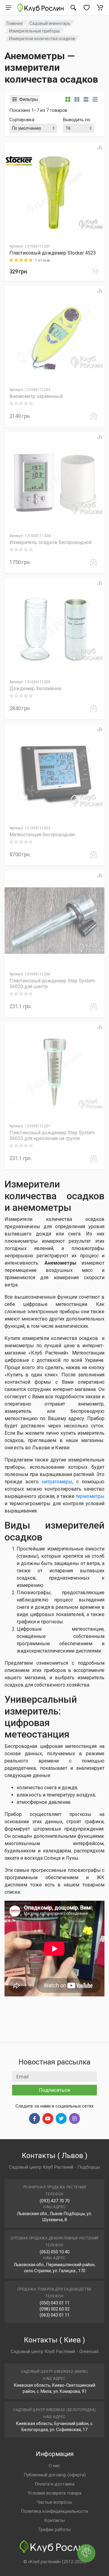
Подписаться (54, 2090)
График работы (54, 2530)
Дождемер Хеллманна (35, 689)
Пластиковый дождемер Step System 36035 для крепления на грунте (52, 1136)
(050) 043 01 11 (55, 2303)
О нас (54, 2466)
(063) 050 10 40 (55, 2252)
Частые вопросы (54, 2502)
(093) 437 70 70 (55, 2201)
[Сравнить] (100, 147)
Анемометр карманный (36, 396)
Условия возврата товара (54, 2493)
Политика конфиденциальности (54, 2511)
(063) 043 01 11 (55, 2315)
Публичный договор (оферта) (55, 2475)
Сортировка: (22, 120)
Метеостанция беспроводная (42, 835)
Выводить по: (77, 120)
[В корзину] (95, 272)
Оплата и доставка (55, 2484)
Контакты (54, 2520)
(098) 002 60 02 (55, 2309)
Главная (15, 23)
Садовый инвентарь (50, 23)
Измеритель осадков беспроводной (50, 542)
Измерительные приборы (34, 31)
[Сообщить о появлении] (94, 416)
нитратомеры (57, 1482)
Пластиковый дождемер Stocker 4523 (53, 253)
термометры (90, 1496)
